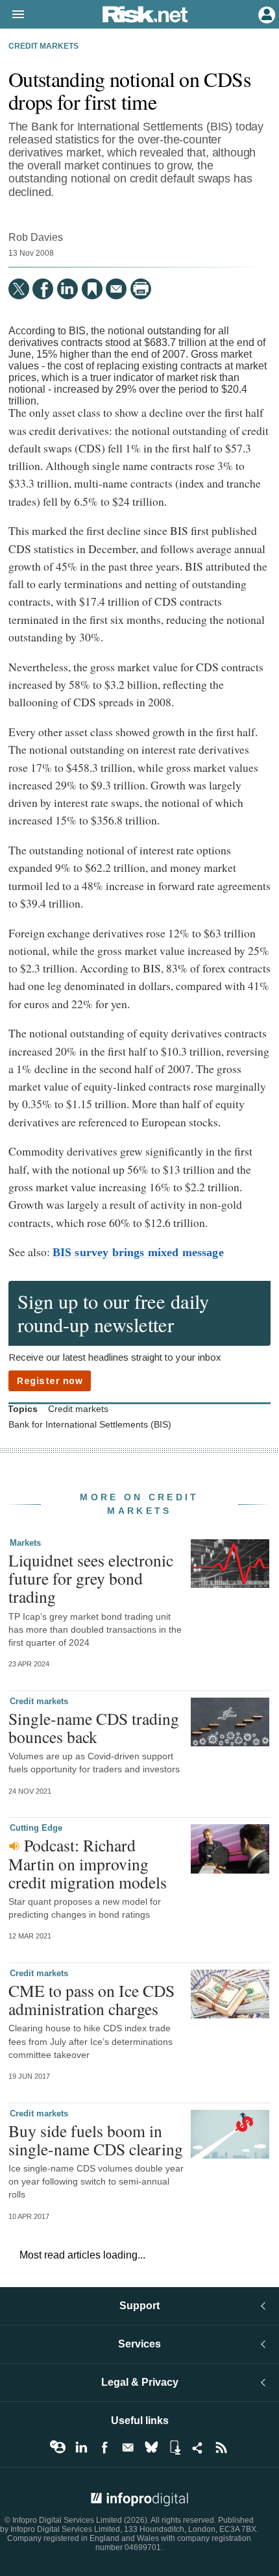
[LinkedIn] (67, 289)
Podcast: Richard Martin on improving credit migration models (88, 1863)
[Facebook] (43, 289)
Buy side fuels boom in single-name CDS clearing (96, 2140)
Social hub (198, 2447)
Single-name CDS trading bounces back (94, 1728)
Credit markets (43, 46)
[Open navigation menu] (12, 15)
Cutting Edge (36, 1828)
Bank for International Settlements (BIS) (90, 1425)
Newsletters (128, 2447)
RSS (221, 2447)
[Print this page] (141, 289)
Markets (25, 1543)
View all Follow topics (58, 2447)
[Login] (265, 14)
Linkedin (81, 2447)
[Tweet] (19, 289)
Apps (175, 2447)
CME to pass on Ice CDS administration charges (91, 2000)
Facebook (104, 2447)
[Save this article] (92, 289)
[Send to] (116, 289)
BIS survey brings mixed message (138, 1252)
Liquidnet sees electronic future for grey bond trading (91, 1578)
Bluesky (151, 2447)
